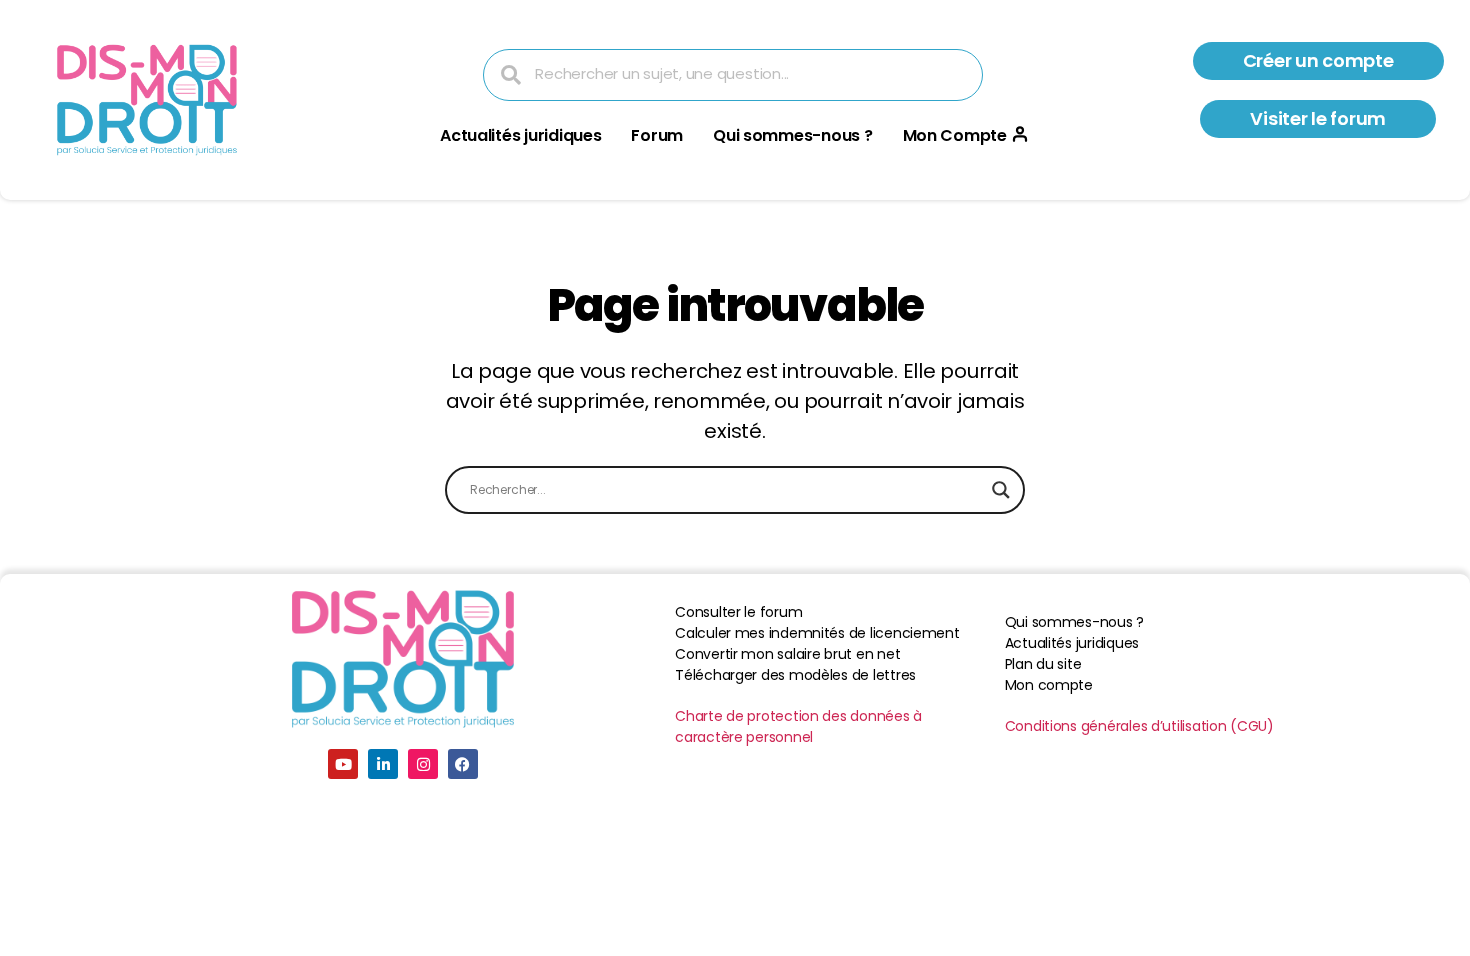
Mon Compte (955, 135)
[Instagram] (423, 764)
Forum (657, 135)
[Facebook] (463, 764)
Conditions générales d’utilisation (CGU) (1139, 726)
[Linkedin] (383, 764)
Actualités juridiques (520, 135)
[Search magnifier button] (1001, 490)
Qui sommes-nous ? (792, 135)
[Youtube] (343, 764)
